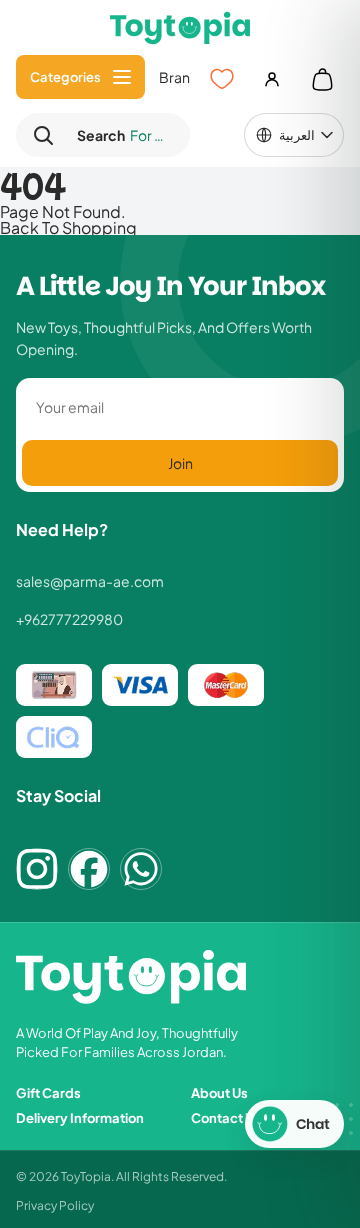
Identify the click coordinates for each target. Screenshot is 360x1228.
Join (180, 462)
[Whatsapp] (141, 869)
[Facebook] (89, 869)
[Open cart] (322, 79)
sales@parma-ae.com (90, 581)
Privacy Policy (55, 1204)
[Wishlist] (222, 79)
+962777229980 (69, 619)
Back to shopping (68, 227)
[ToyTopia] (180, 27)
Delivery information (80, 1117)
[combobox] (120, 135)
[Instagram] (37, 869)
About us (219, 1092)
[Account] (272, 79)
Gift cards (48, 1092)
